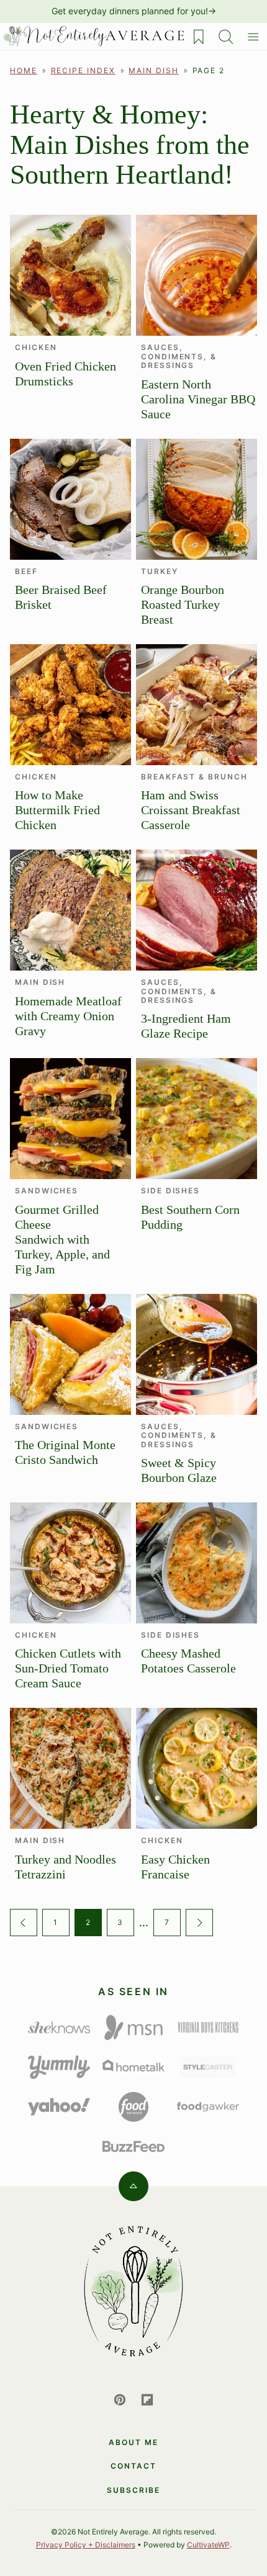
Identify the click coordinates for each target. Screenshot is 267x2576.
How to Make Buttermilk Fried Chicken (57, 810)
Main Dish (153, 70)
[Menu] (253, 37)
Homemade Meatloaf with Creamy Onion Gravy (68, 1016)
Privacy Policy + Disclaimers (86, 2545)
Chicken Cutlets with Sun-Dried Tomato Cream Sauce (68, 1668)
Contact (133, 2466)
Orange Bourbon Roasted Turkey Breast (183, 604)
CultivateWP (208, 2545)
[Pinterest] (120, 2400)
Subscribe (133, 2490)
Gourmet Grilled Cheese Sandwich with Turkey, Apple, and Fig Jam (62, 1239)
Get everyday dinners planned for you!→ (134, 11)
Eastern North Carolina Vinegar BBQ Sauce (198, 399)
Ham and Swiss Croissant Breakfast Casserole (191, 810)
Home (24, 70)
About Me (133, 2442)
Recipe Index (83, 70)
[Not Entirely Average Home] (93, 37)
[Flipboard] (147, 2400)
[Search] (226, 37)
